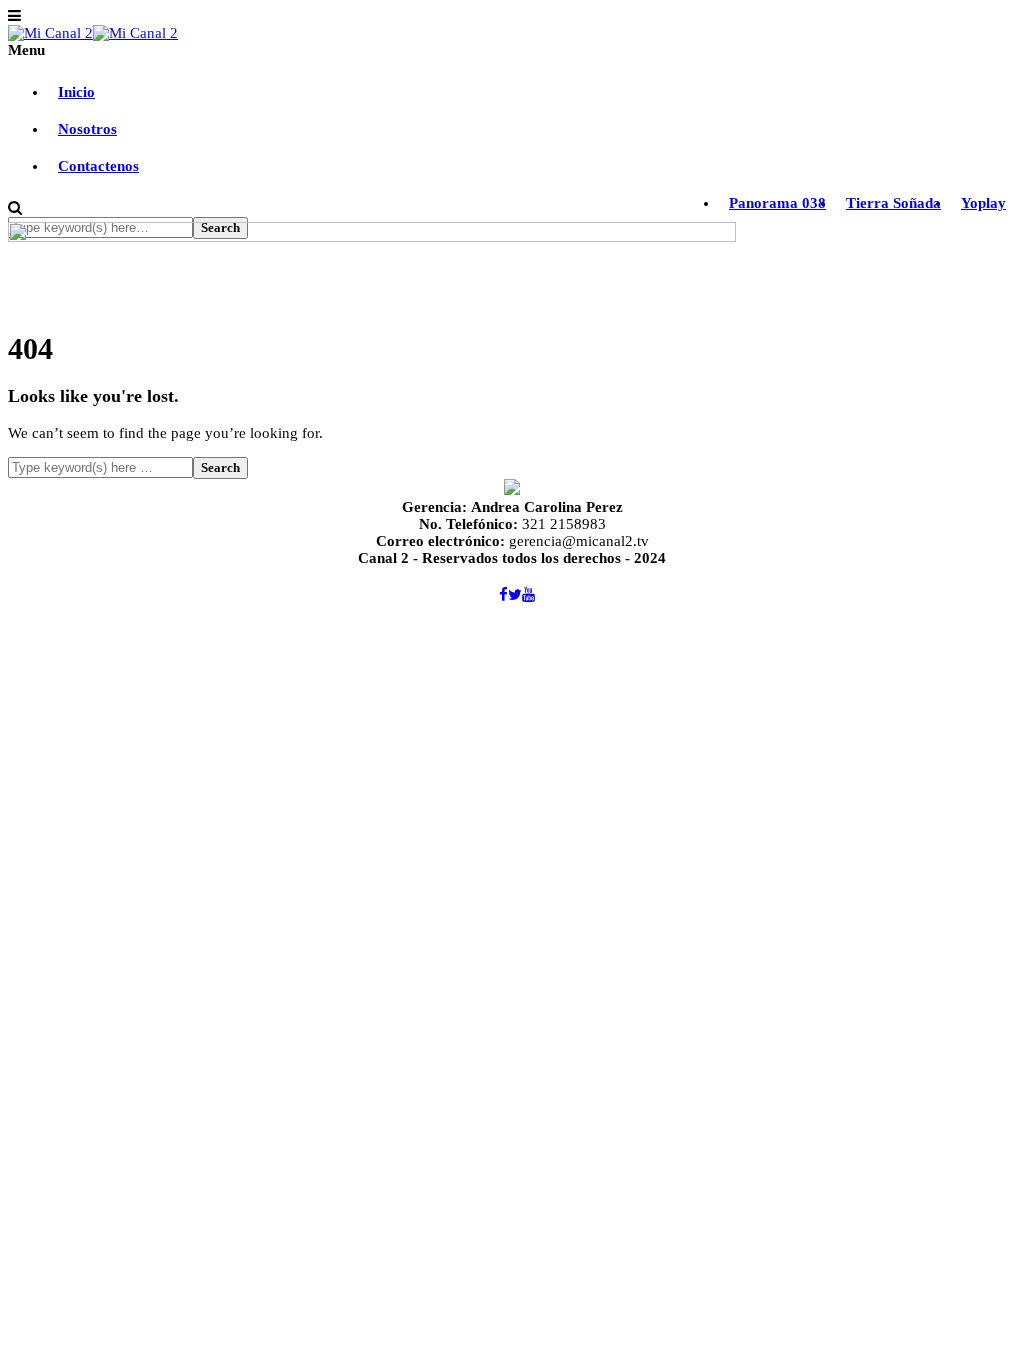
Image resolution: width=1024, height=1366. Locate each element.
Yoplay (983, 203)
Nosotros (87, 129)
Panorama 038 (777, 203)
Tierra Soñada (893, 203)
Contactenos (98, 166)
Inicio (76, 92)
